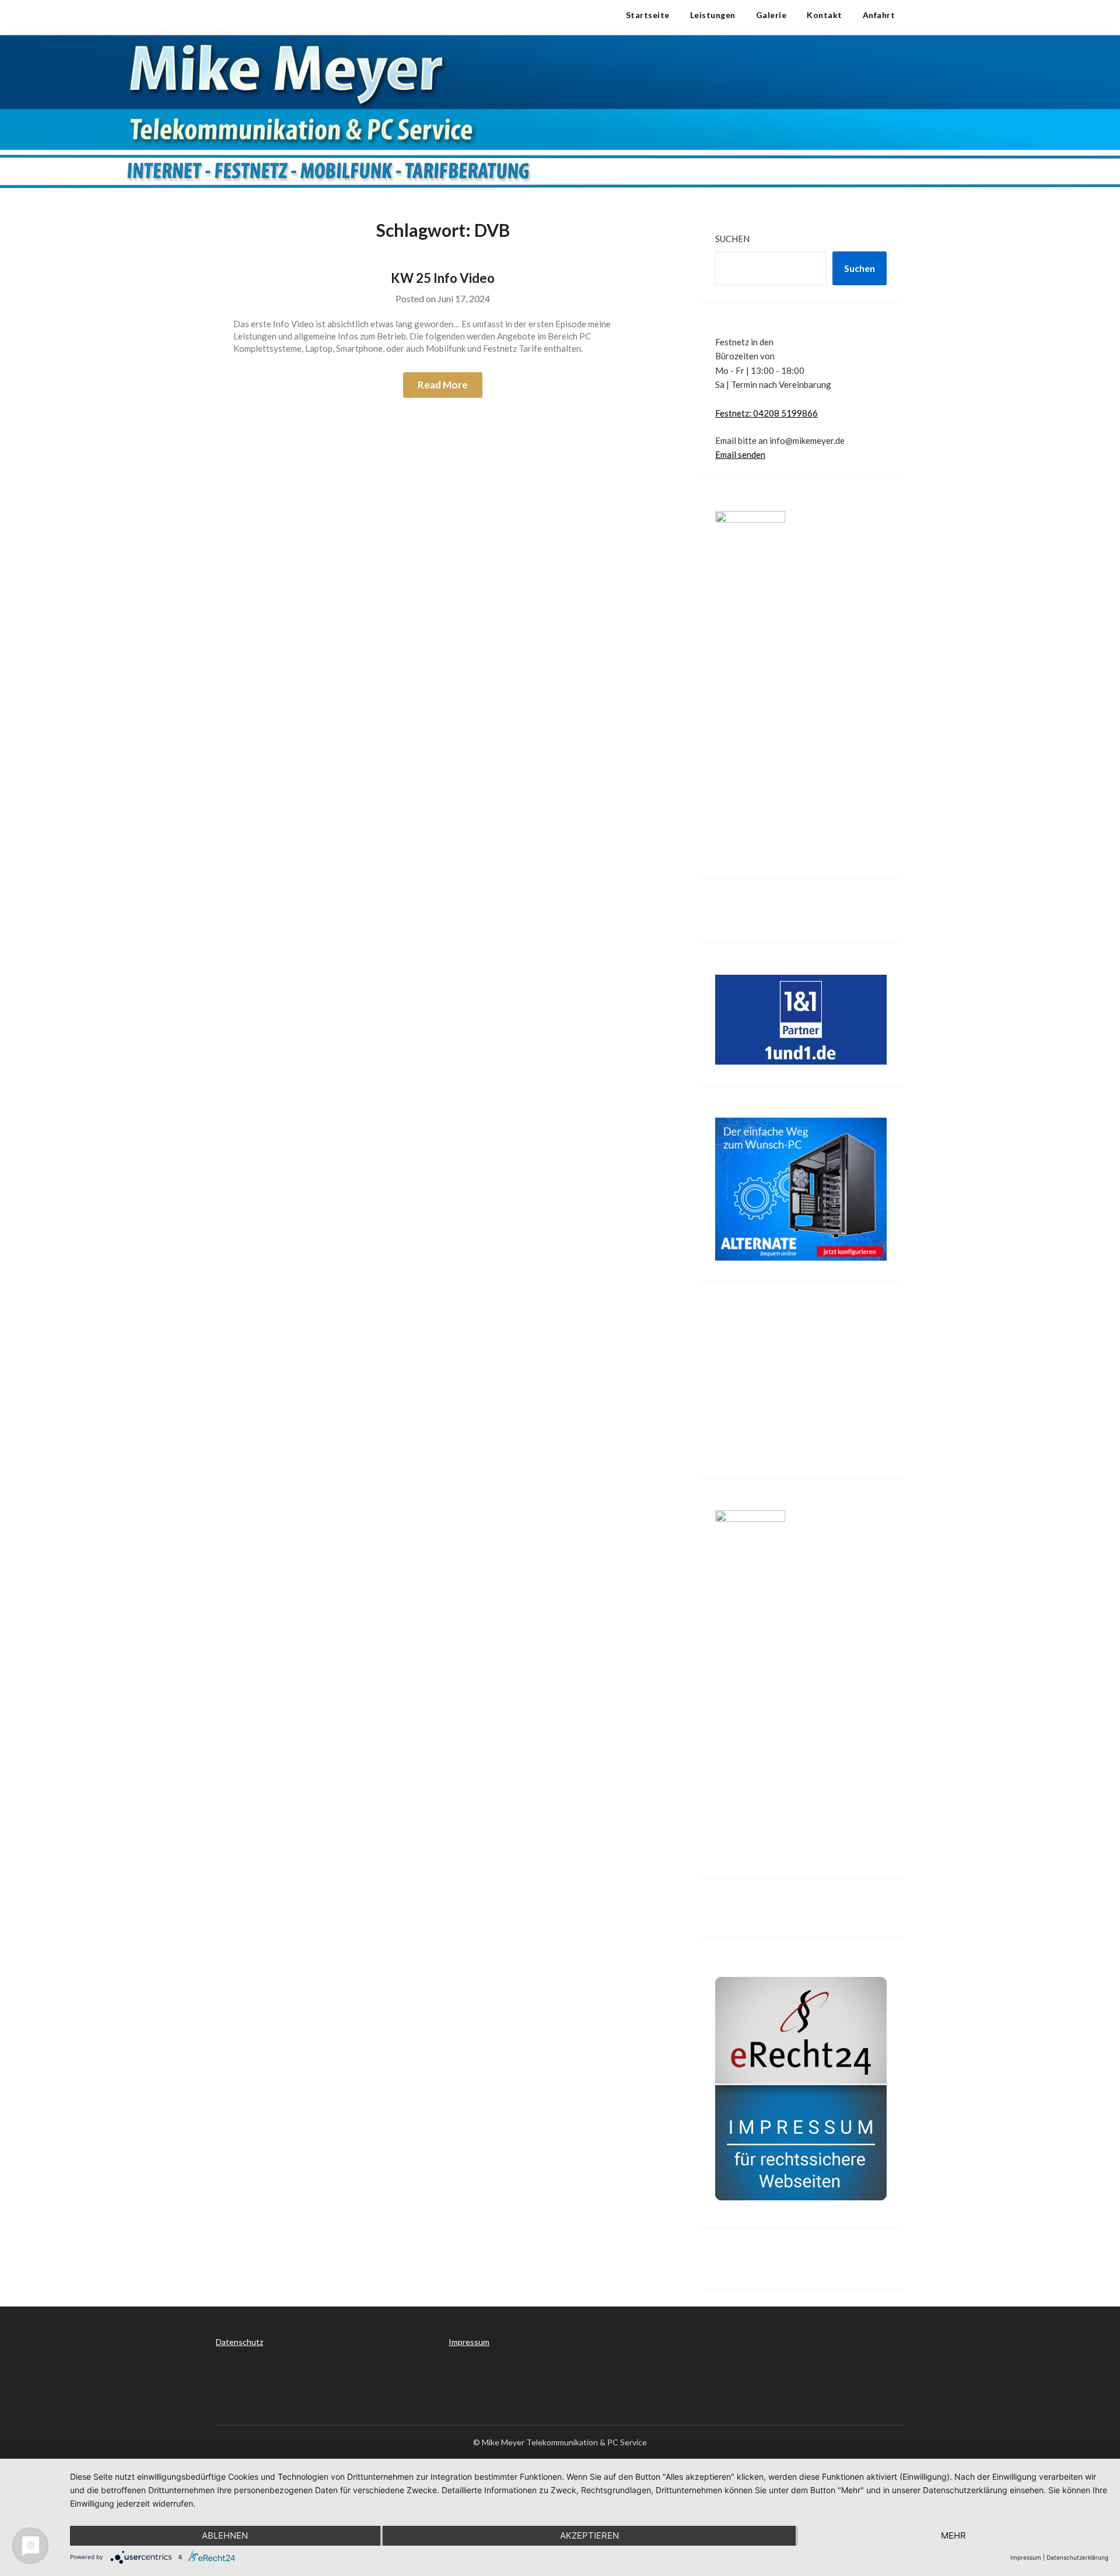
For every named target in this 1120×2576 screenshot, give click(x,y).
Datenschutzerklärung (1077, 2557)
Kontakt (825, 15)
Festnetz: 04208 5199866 (766, 413)
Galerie (771, 15)
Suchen (732, 239)
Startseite (648, 15)
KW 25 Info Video (443, 278)
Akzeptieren (589, 2535)
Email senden (740, 454)
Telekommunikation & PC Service (311, 15)
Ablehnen (225, 2535)
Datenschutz (239, 2342)
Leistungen (713, 15)
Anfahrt (879, 15)
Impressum (469, 2342)
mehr (953, 2535)
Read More (443, 385)
